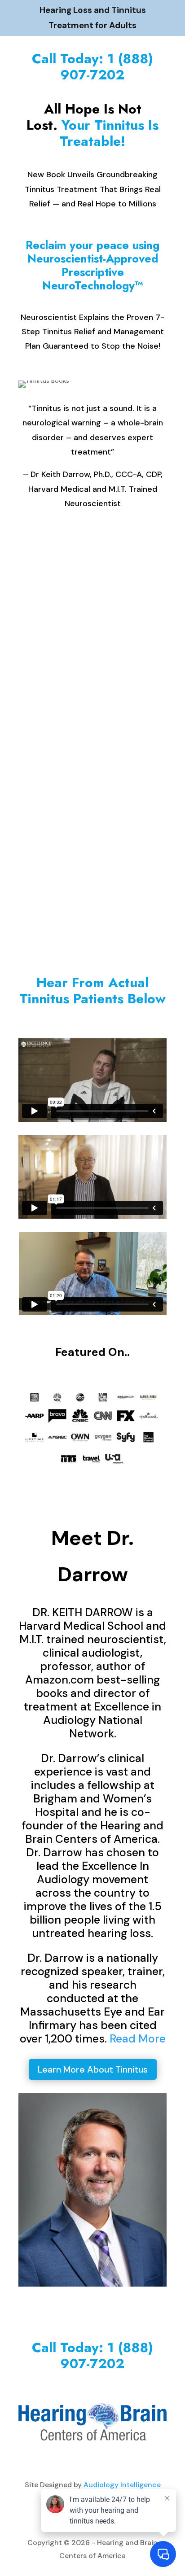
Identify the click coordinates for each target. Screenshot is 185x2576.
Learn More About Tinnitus (93, 2069)
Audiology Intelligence (122, 2485)
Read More (138, 2039)
